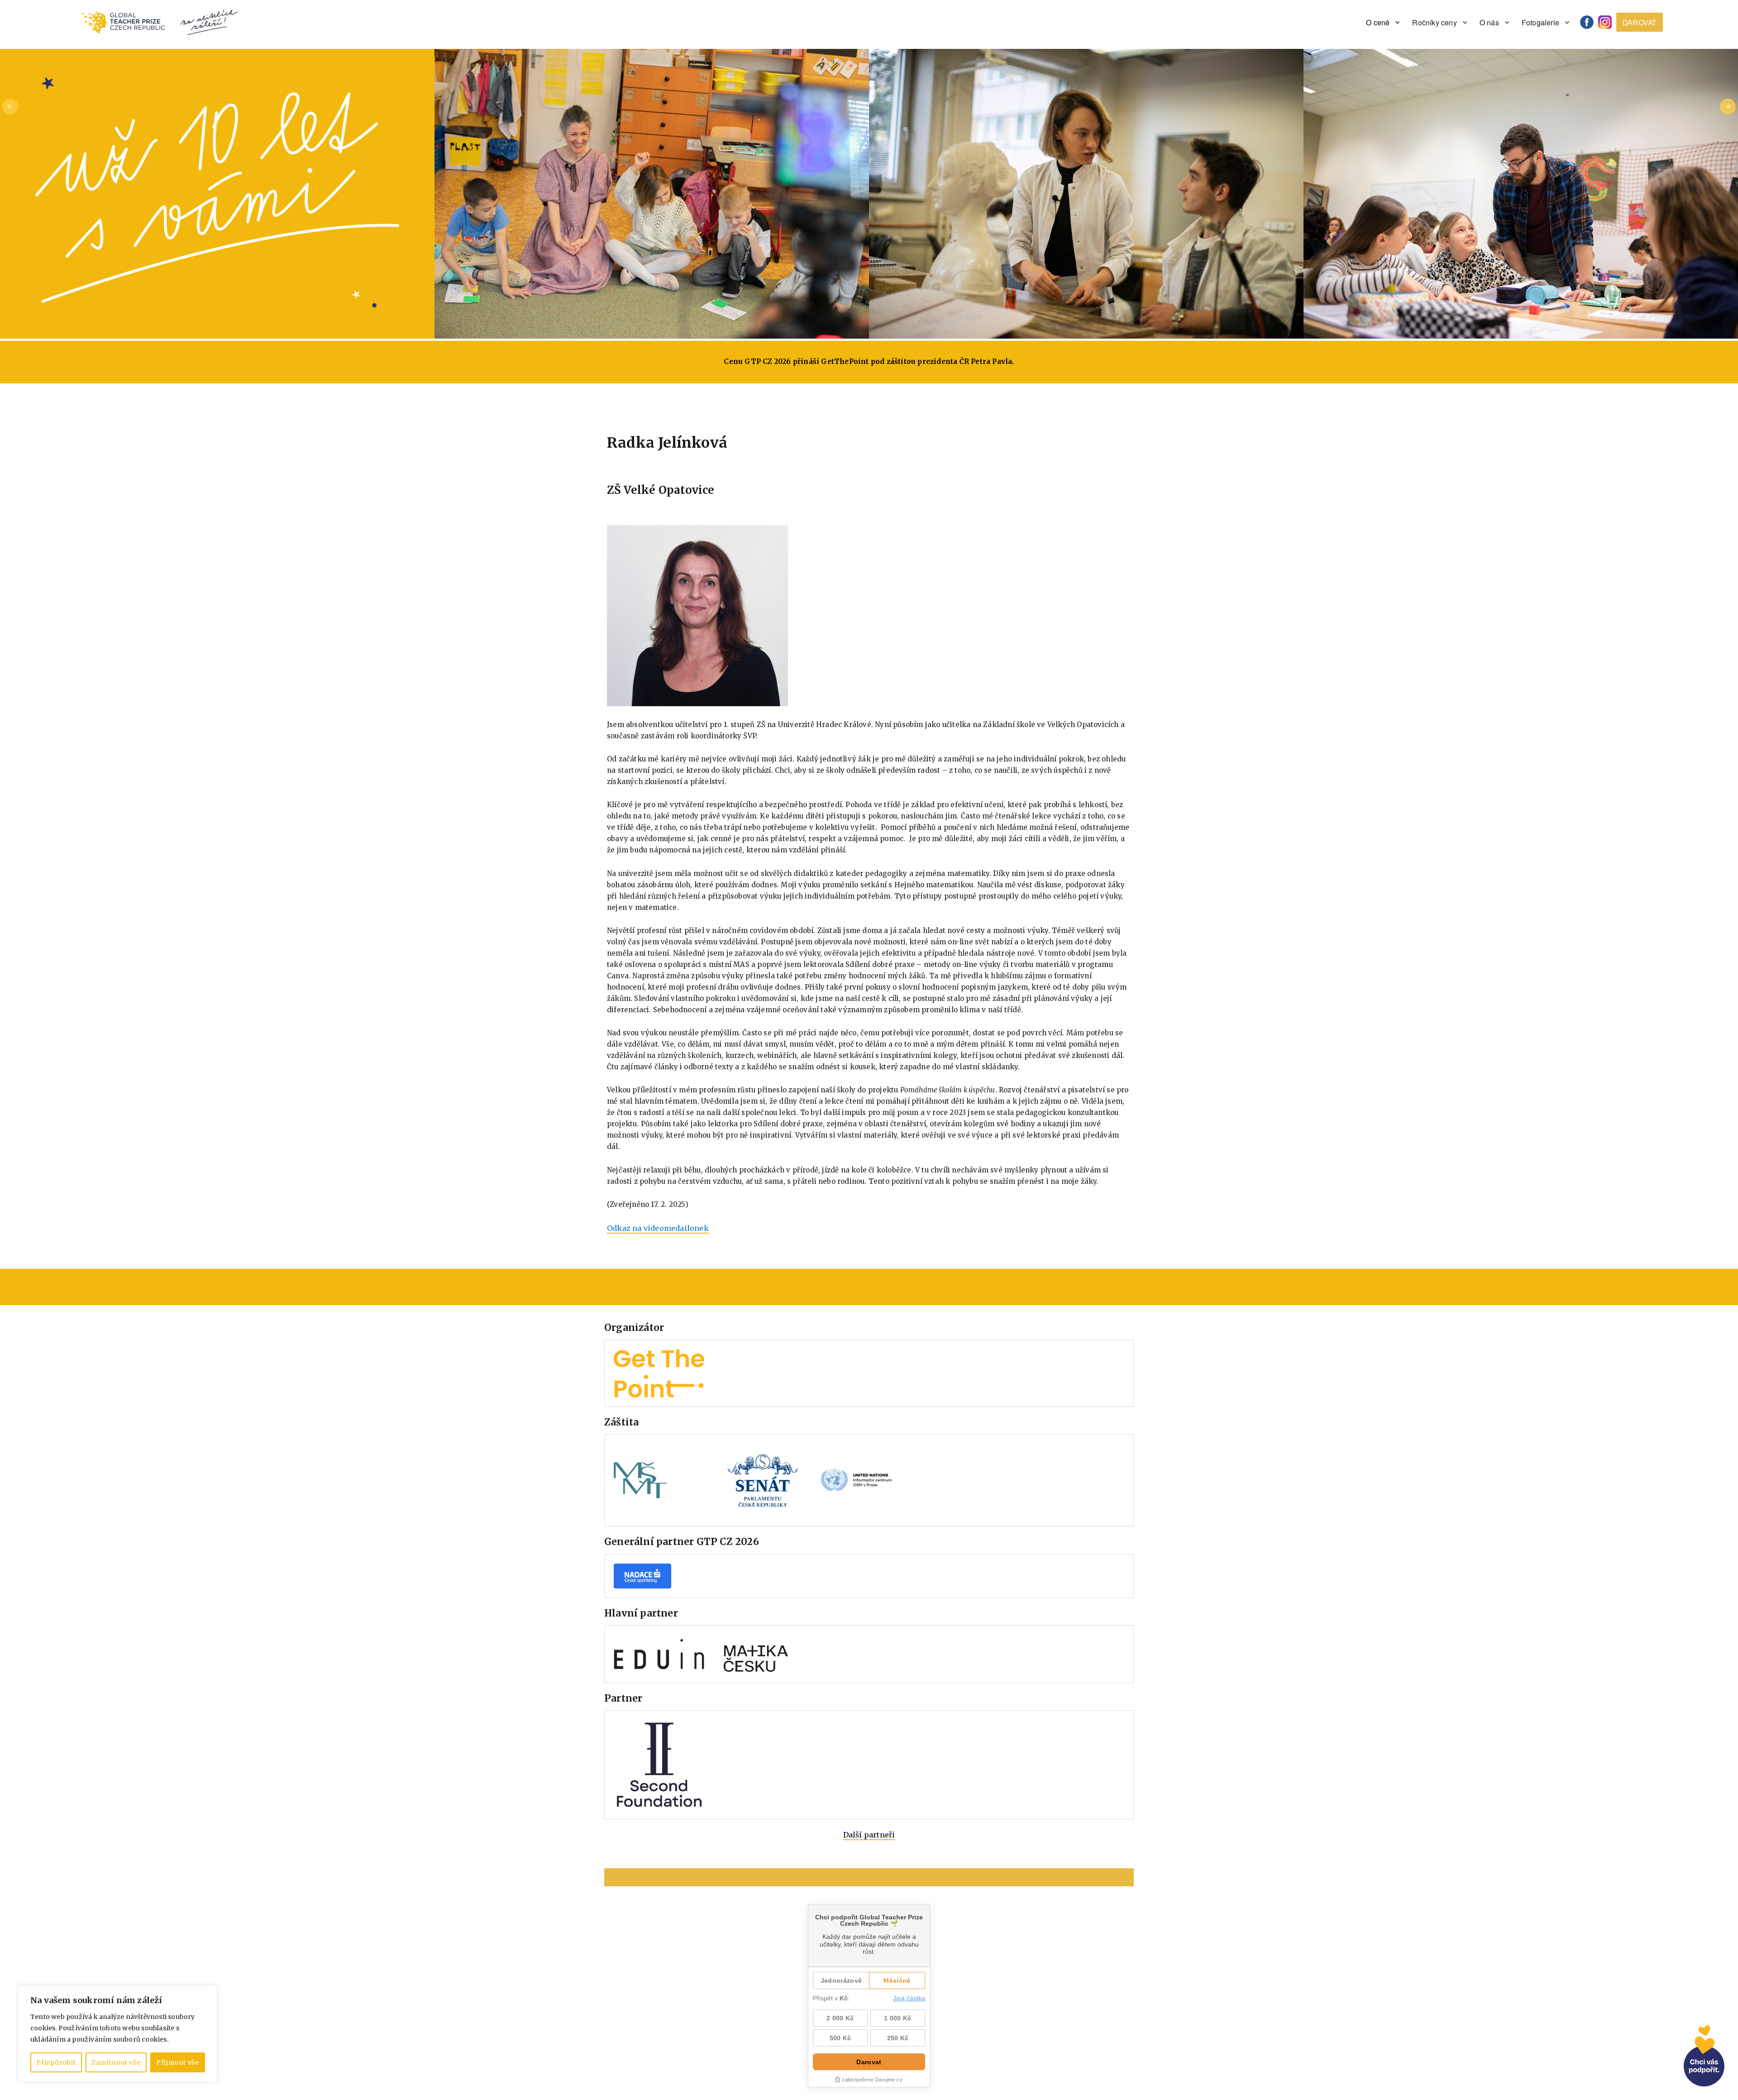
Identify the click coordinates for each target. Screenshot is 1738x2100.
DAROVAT (1640, 22)
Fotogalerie (1540, 22)
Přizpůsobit (56, 2062)
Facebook (1590, 22)
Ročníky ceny (1434, 22)
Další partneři (869, 1835)
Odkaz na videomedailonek (658, 1228)
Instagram (1608, 22)
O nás (1489, 22)
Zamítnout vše (116, 2062)
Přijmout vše (178, 2062)
